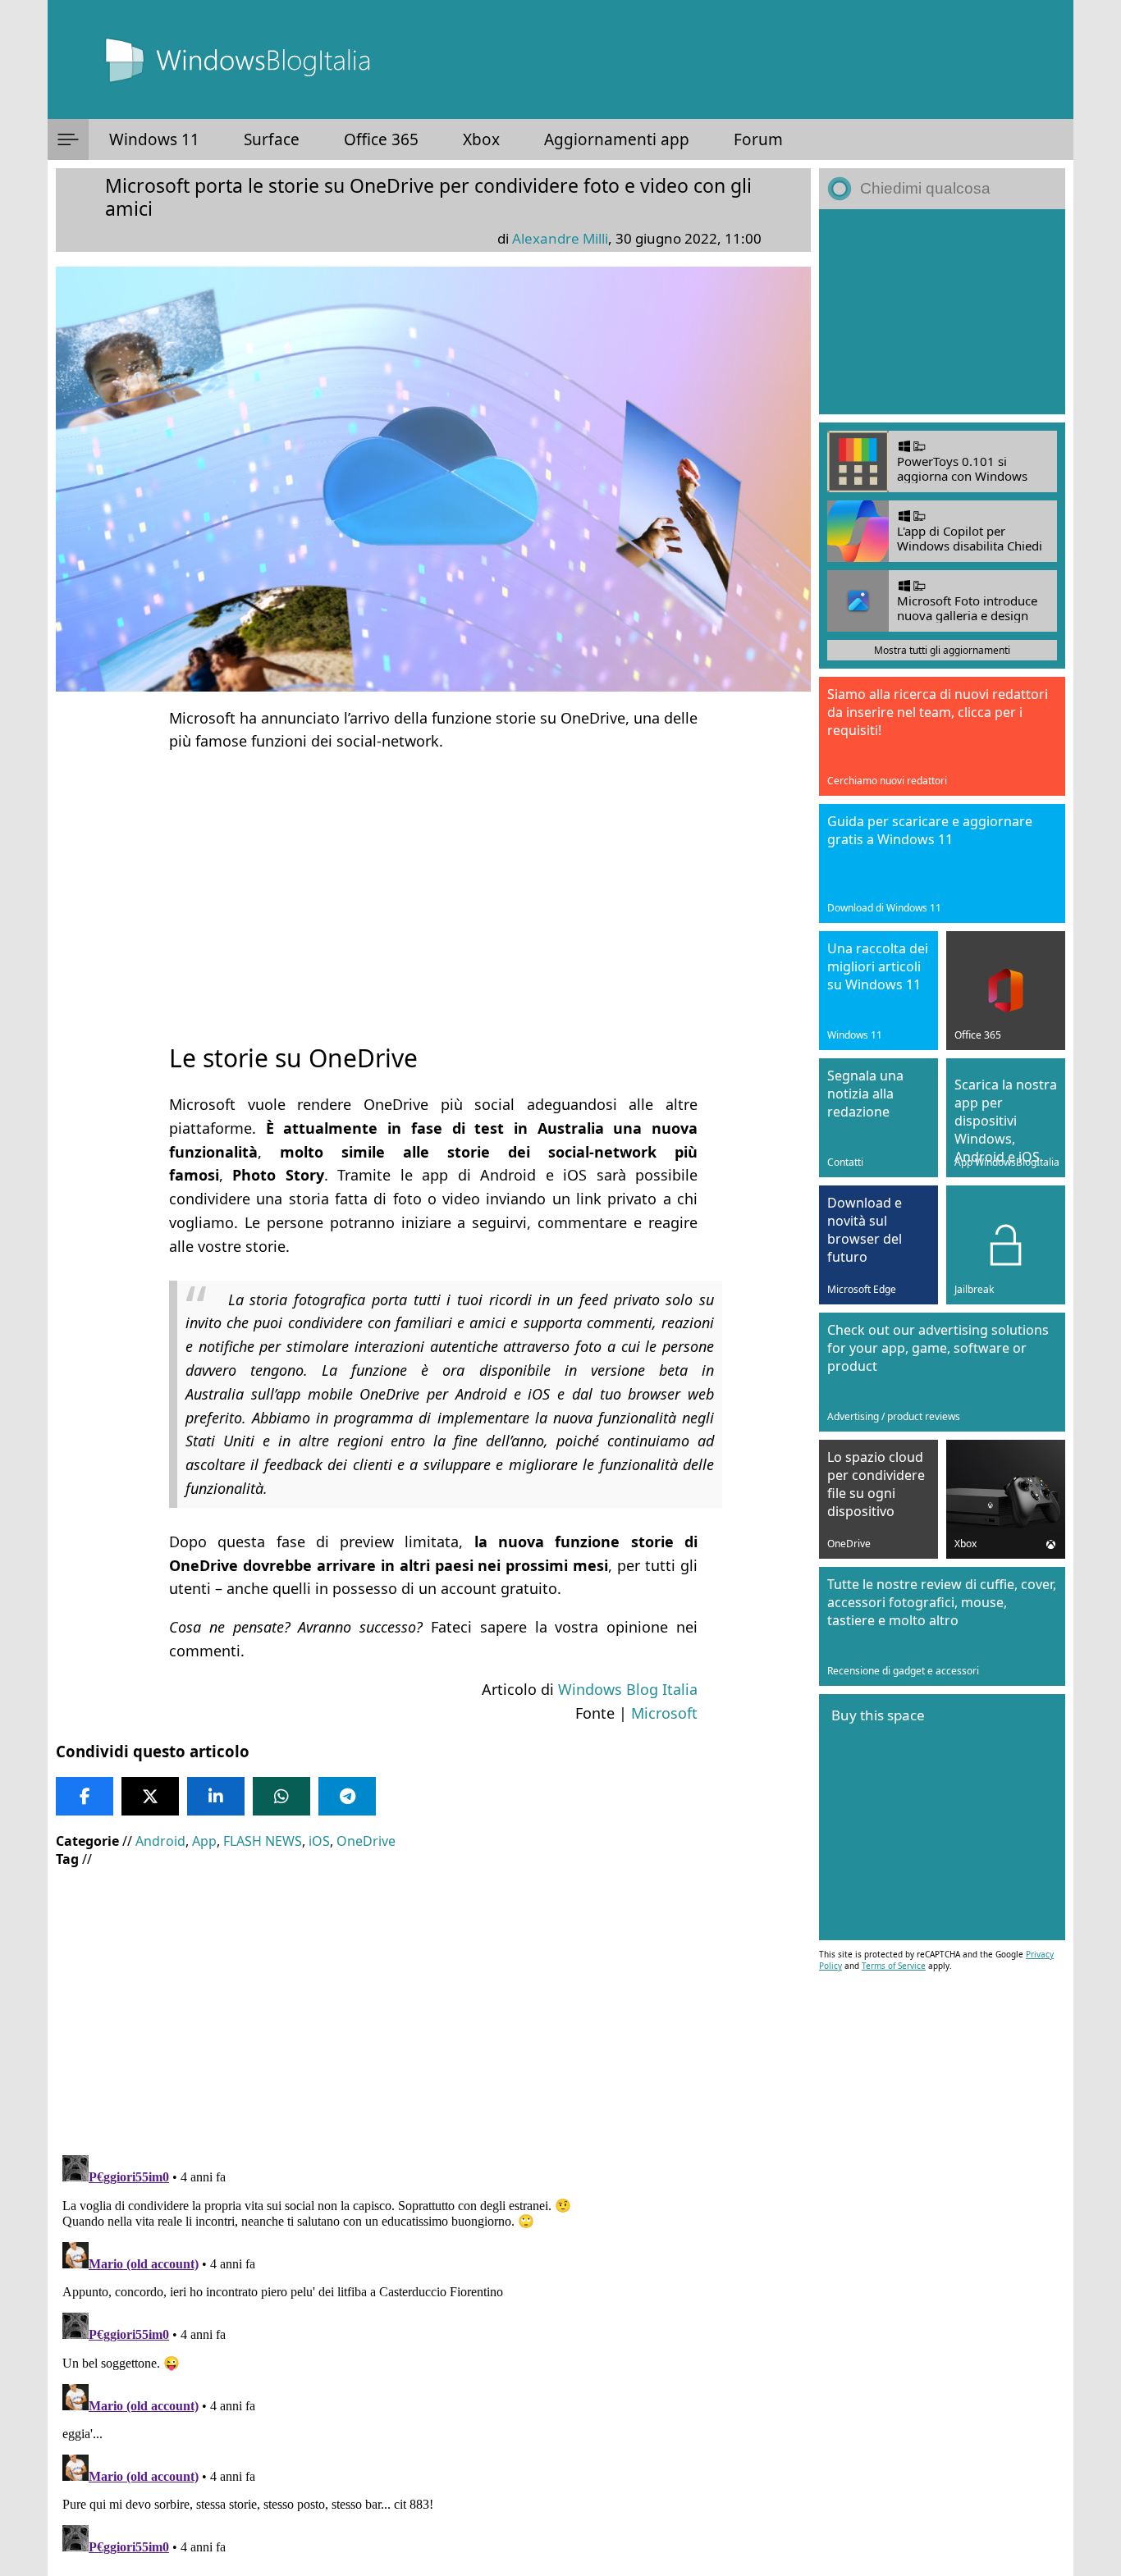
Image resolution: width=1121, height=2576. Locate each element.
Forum (758, 139)
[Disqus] (433, 2354)
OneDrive (366, 1841)
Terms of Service (894, 1966)
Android (160, 1841)
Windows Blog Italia (628, 1689)
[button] (68, 139)
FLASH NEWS (263, 1841)
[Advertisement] (433, 883)
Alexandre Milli (560, 238)
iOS (319, 1841)
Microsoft (664, 1713)
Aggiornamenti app (617, 139)
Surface (272, 139)
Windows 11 (154, 139)
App (204, 1841)
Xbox (481, 139)
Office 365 (381, 139)
